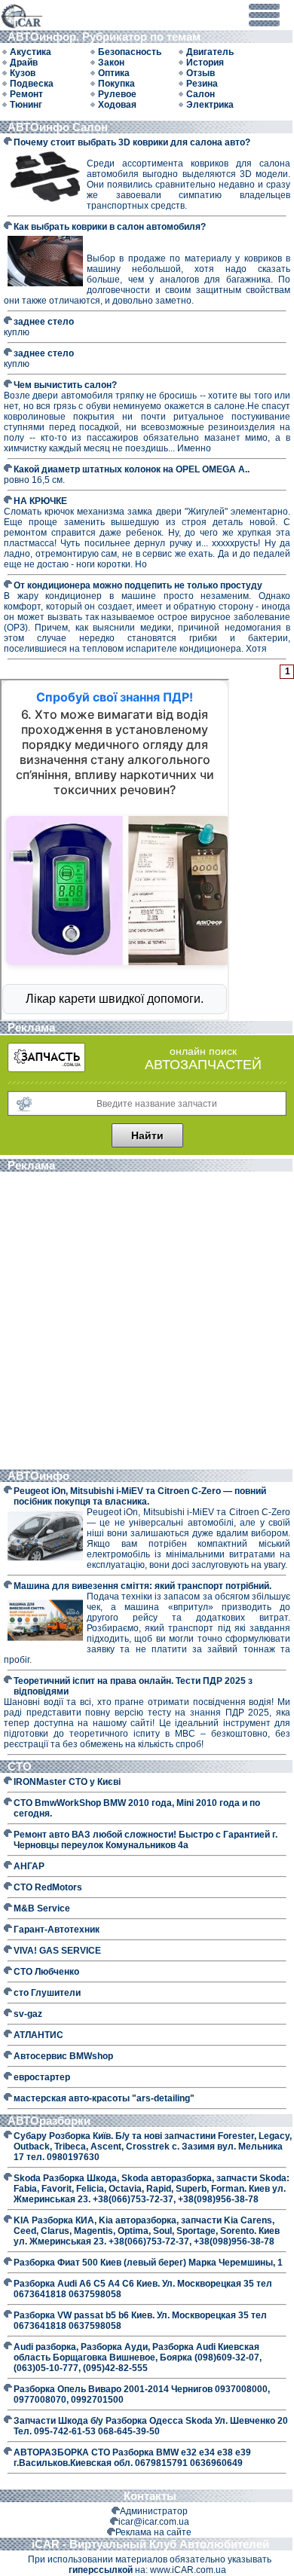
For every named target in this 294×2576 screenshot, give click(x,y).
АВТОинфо (40, 1476)
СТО (21, 1766)
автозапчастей (203, 1065)
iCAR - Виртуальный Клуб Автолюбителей (150, 2544)
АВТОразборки (51, 2121)
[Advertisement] (147, 1322)
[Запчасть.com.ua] (46, 1069)
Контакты (150, 2496)
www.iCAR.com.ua (188, 2570)
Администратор (154, 2511)
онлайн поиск (203, 1051)
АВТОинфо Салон (58, 127)
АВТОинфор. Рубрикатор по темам (107, 37)
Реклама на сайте (153, 2532)
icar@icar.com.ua (154, 2522)
